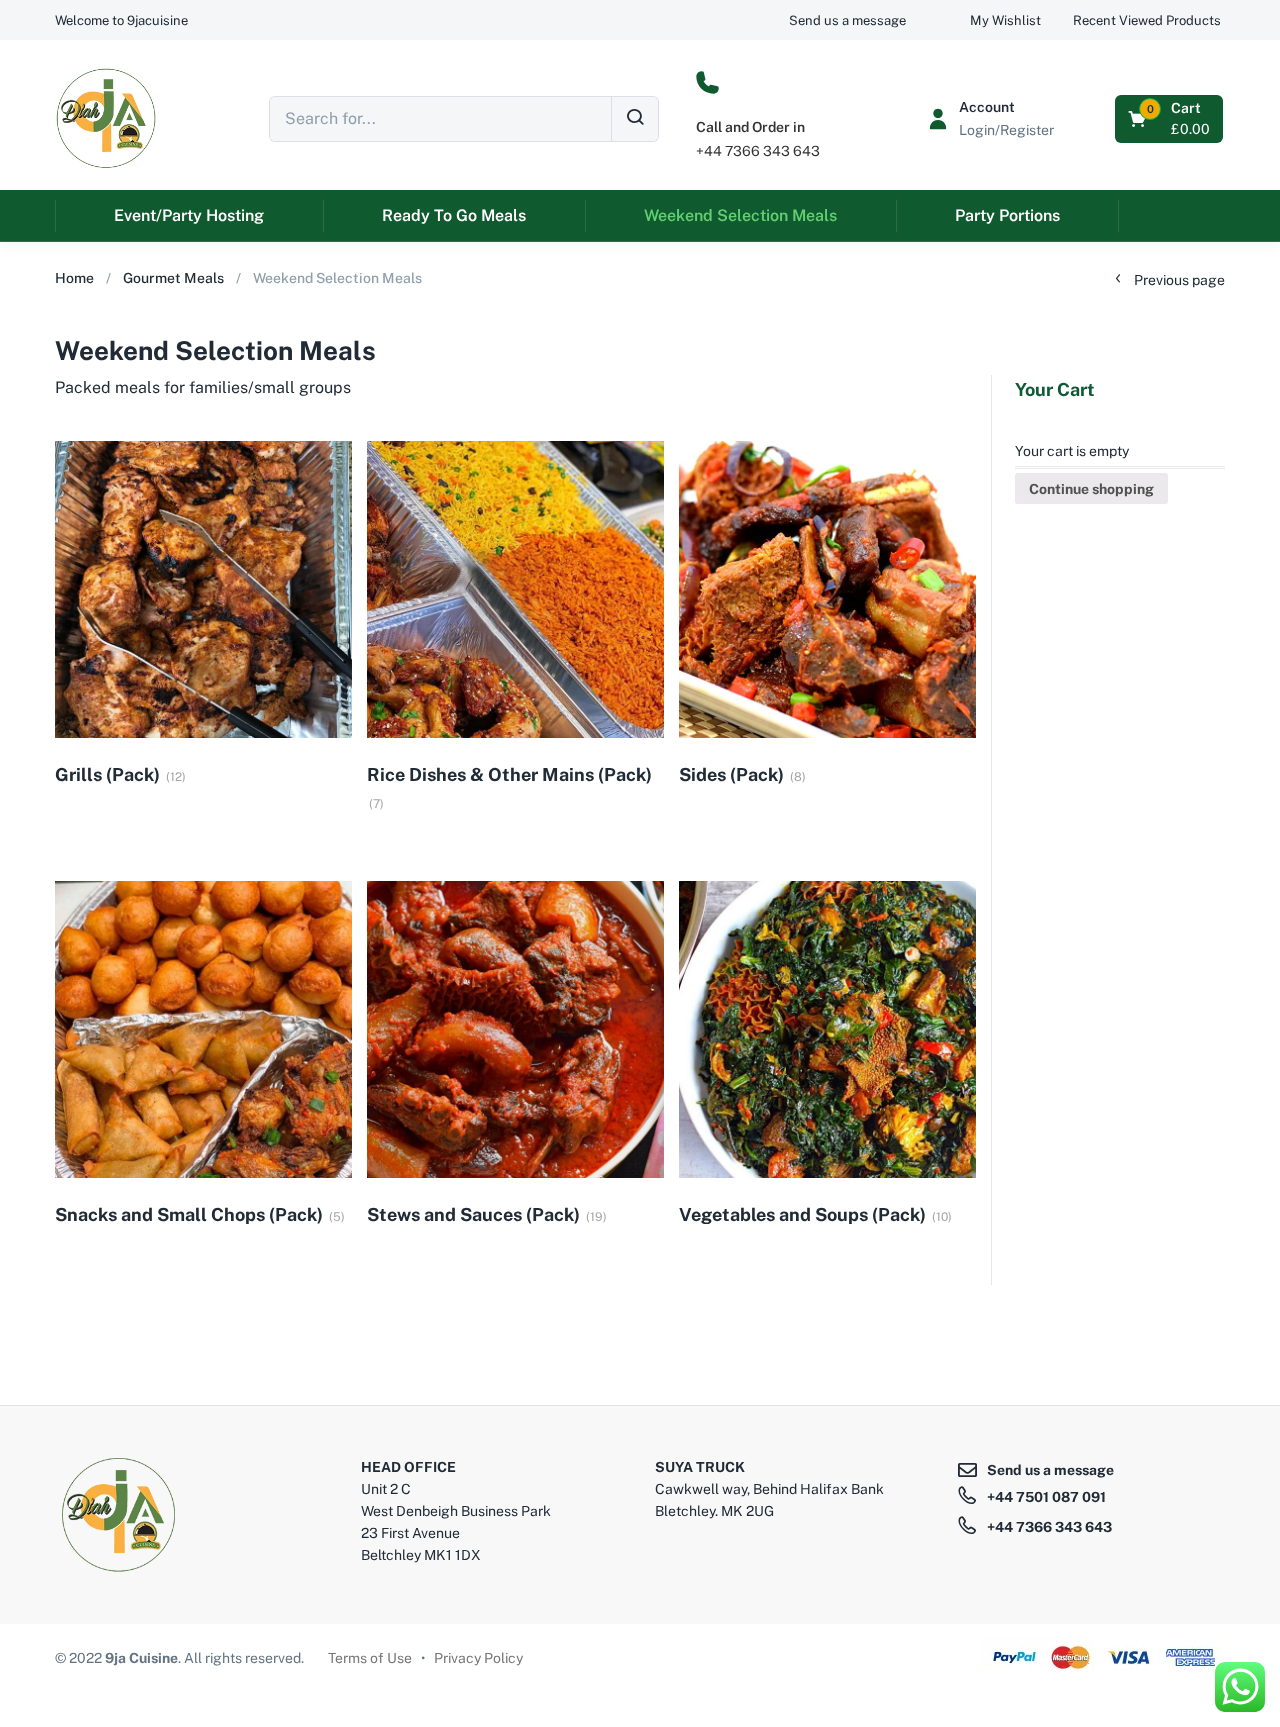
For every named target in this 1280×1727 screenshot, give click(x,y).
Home (74, 278)
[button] (121, 20)
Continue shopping (1091, 489)
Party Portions (1007, 215)
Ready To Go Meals (454, 215)
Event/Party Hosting (189, 215)
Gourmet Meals (173, 278)
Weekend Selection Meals (740, 215)
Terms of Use (370, 1658)
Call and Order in (750, 127)
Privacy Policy (478, 1658)
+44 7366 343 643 (758, 151)
